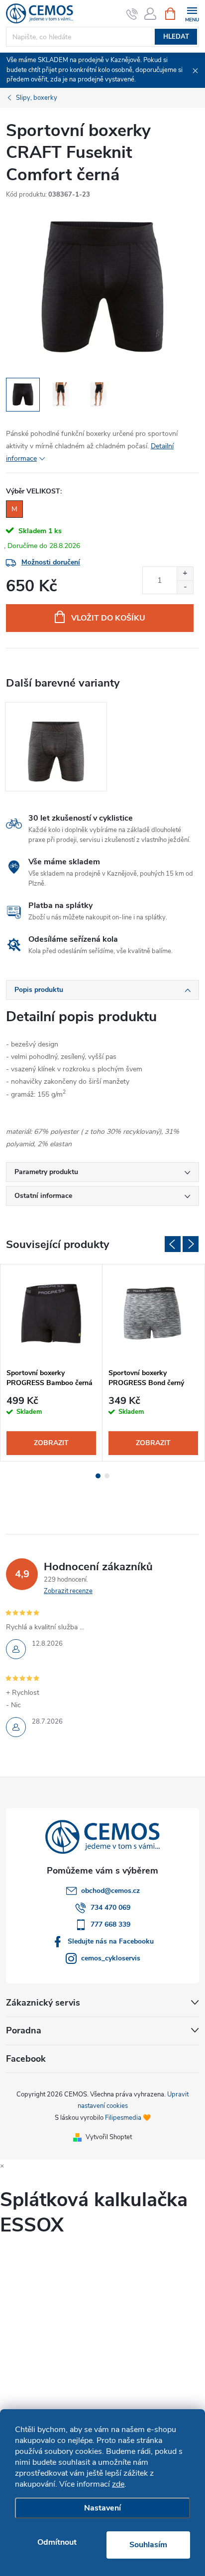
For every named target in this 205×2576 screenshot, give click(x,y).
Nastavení (102, 2508)
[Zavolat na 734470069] (132, 14)
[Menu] (192, 13)
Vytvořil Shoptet (109, 2137)
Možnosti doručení (51, 562)
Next (191, 1244)
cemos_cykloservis (111, 1958)
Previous (173, 1244)
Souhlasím (148, 2545)
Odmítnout (57, 2542)
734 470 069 (110, 1908)
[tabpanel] (56, 747)
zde (118, 2484)
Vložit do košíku (108, 618)
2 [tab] (107, 1476)
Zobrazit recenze (68, 1591)
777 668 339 (110, 1924)
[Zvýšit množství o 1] (185, 574)
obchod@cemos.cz (110, 1891)
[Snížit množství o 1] (185, 587)
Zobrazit (51, 1443)
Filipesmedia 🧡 (128, 2118)
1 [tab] (98, 1476)
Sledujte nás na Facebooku (111, 1941)
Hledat (176, 37)
